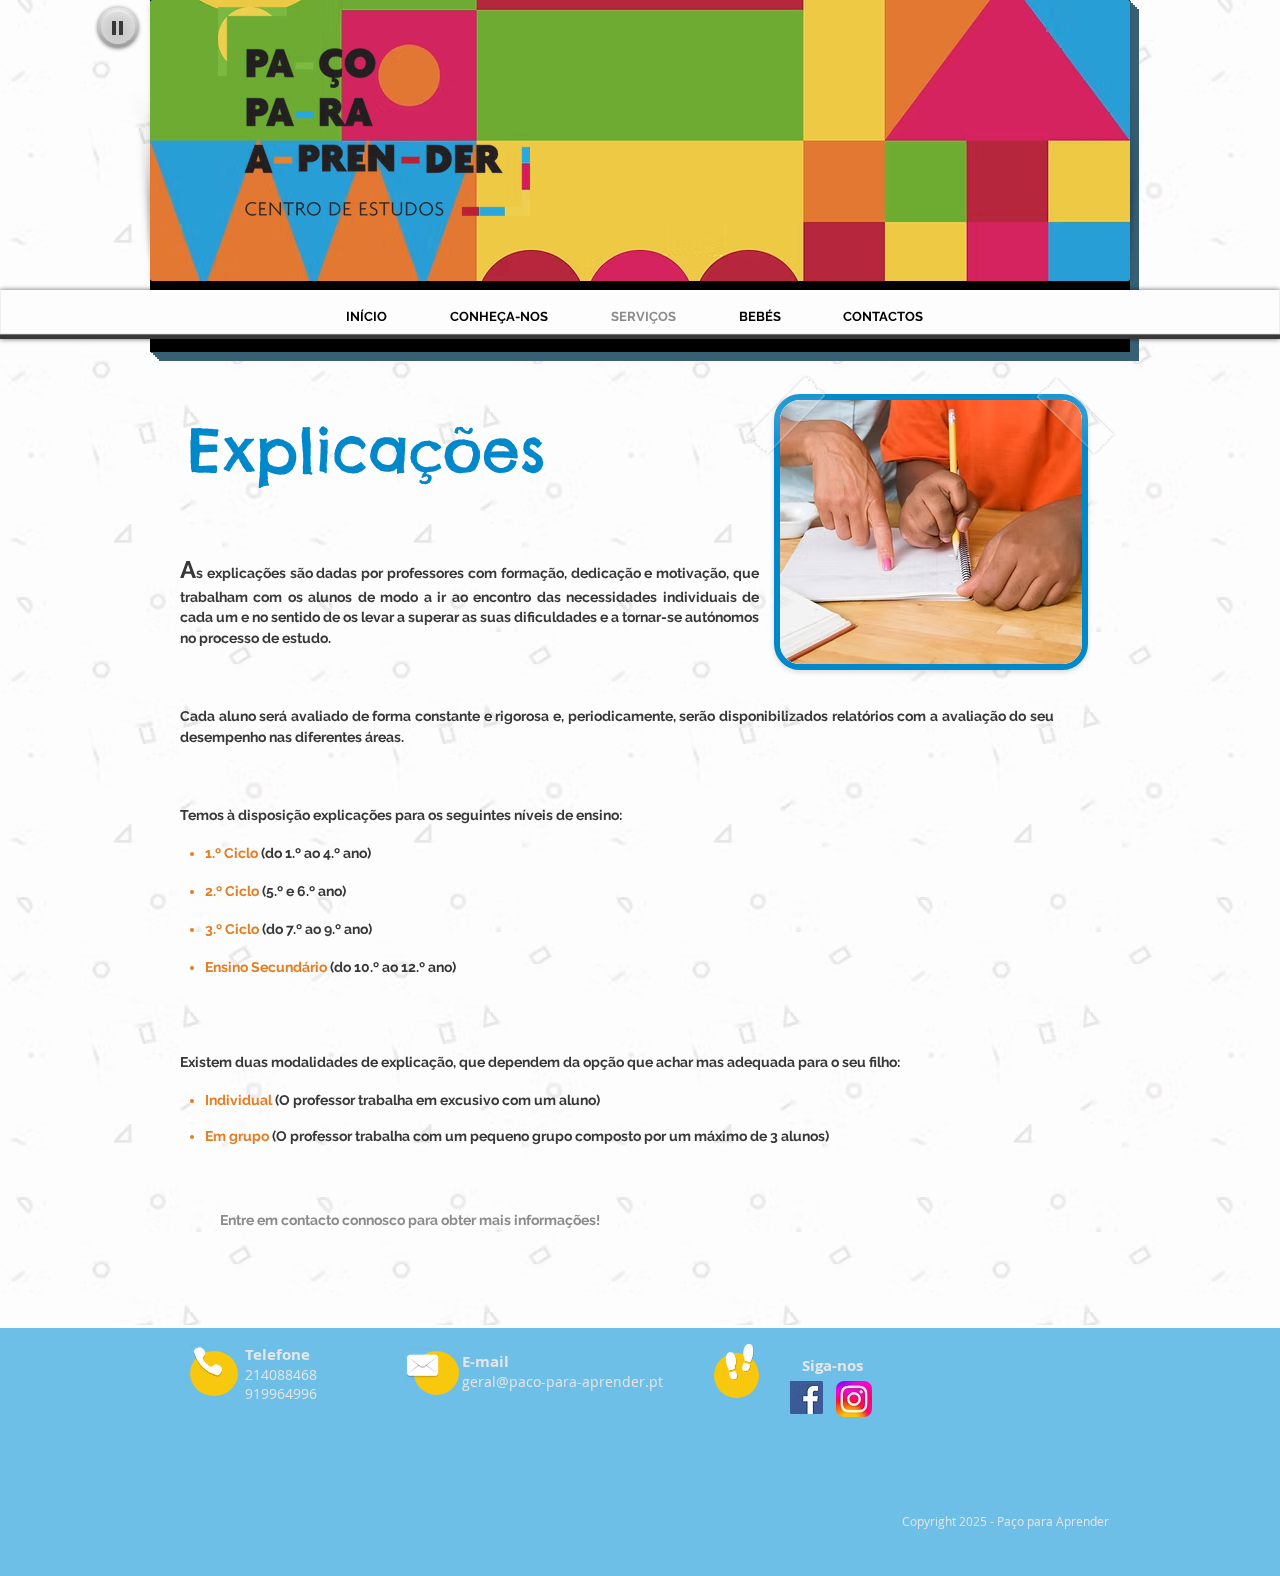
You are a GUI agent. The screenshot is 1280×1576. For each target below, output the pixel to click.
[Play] (118, 27)
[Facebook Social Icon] (806, 1397)
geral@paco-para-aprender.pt (562, 1381)
